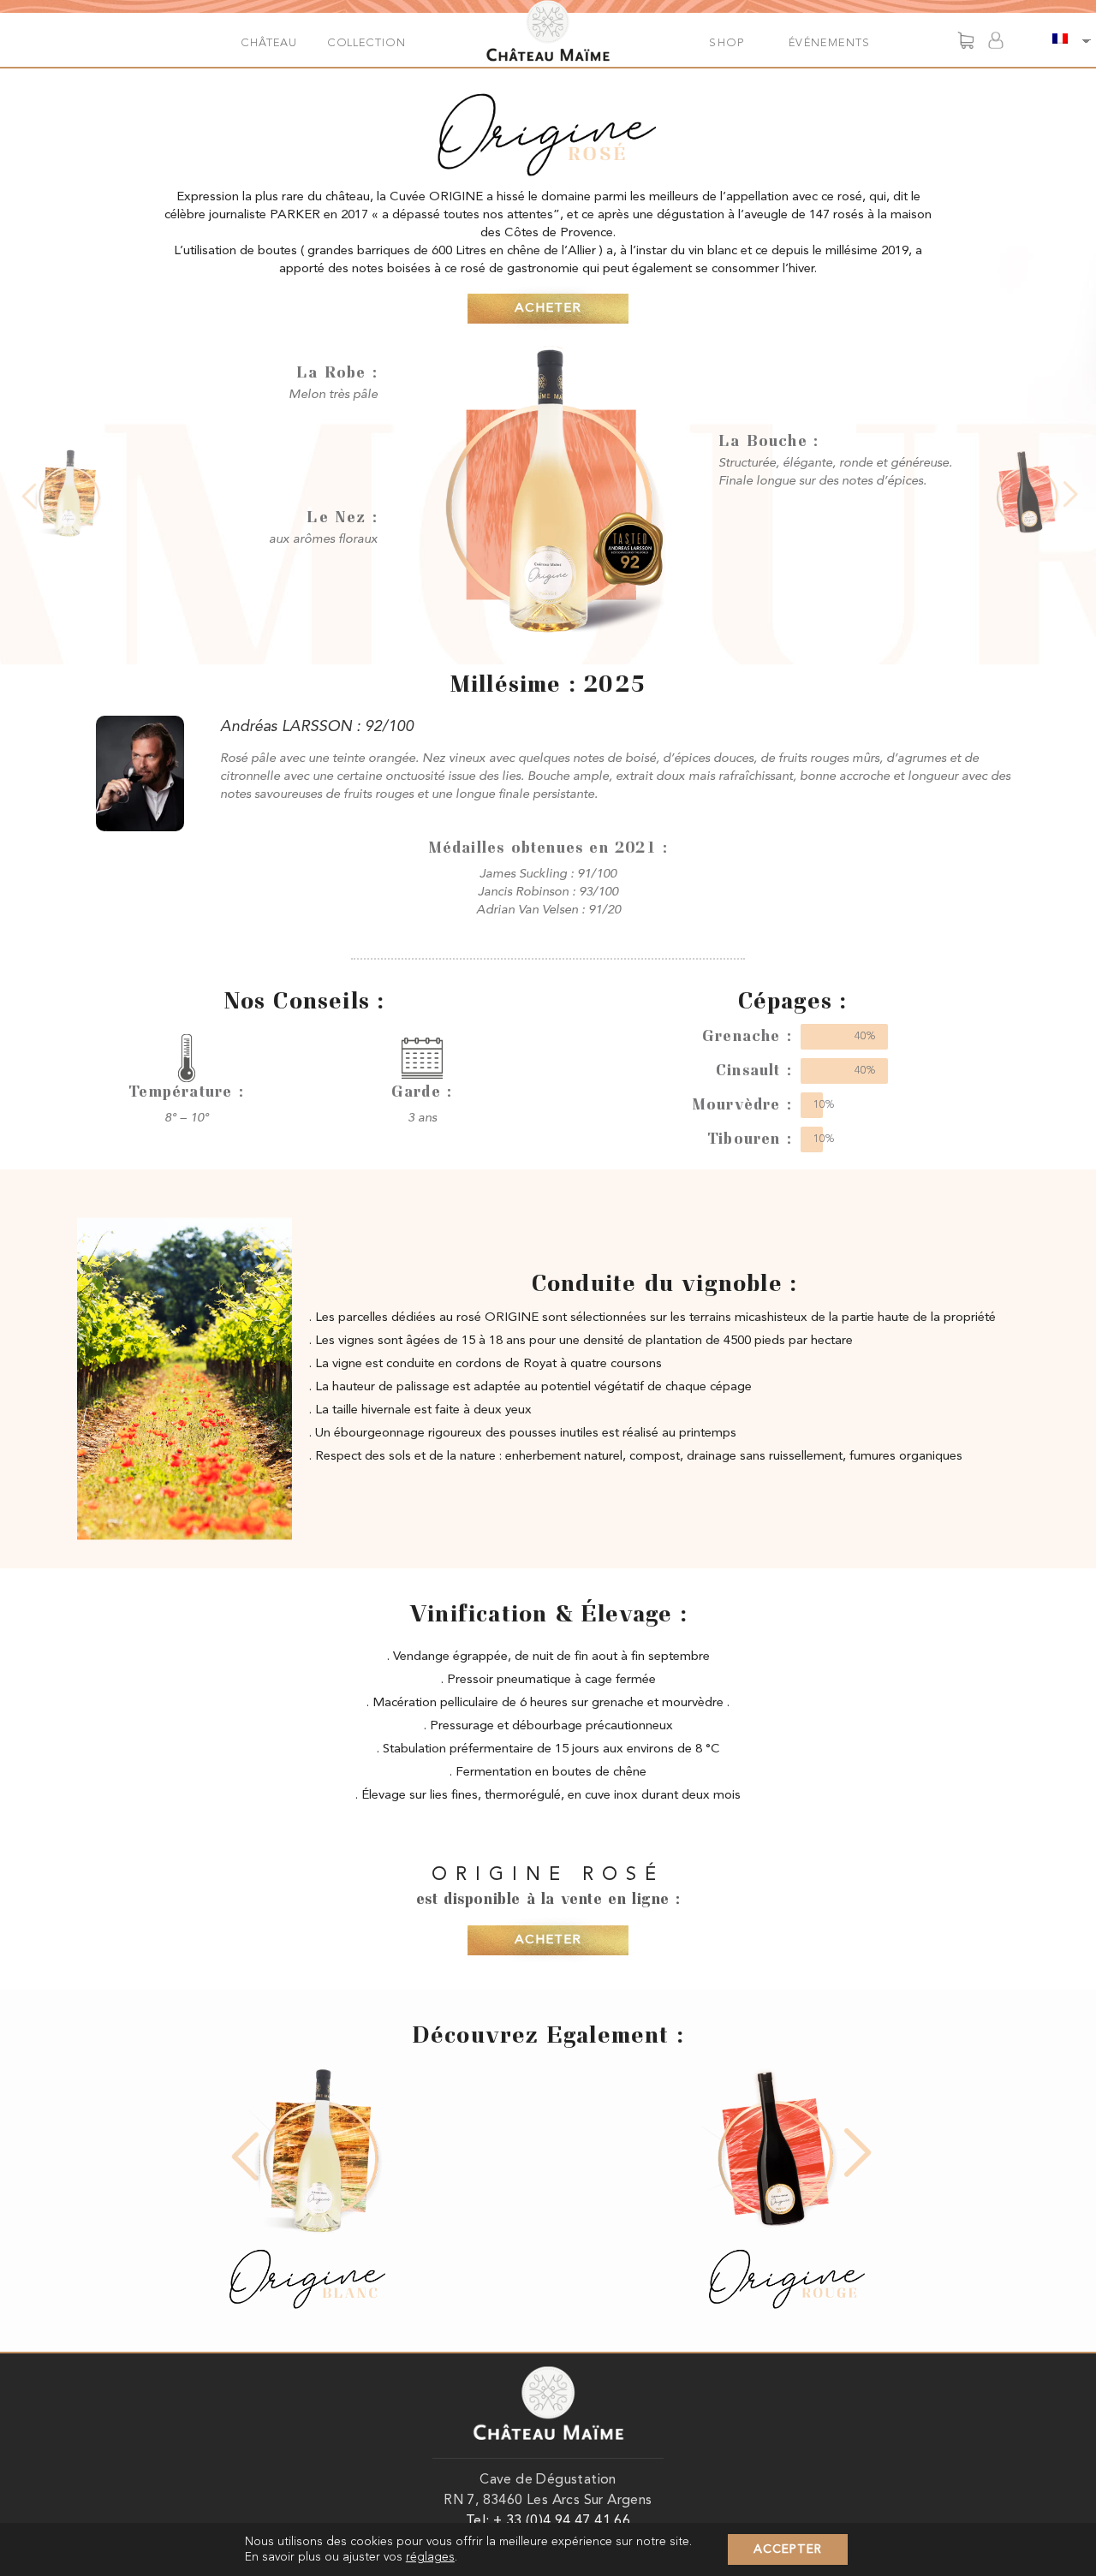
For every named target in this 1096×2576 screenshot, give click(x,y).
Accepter (788, 2549)
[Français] (1062, 40)
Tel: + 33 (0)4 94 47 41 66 (548, 2521)
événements (830, 43)
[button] (548, 309)
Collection (366, 43)
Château (268, 43)
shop (727, 43)
